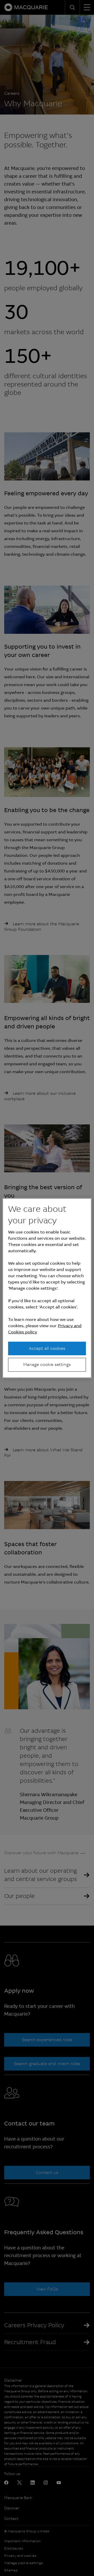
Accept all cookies (47, 1348)
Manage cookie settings (47, 1365)
